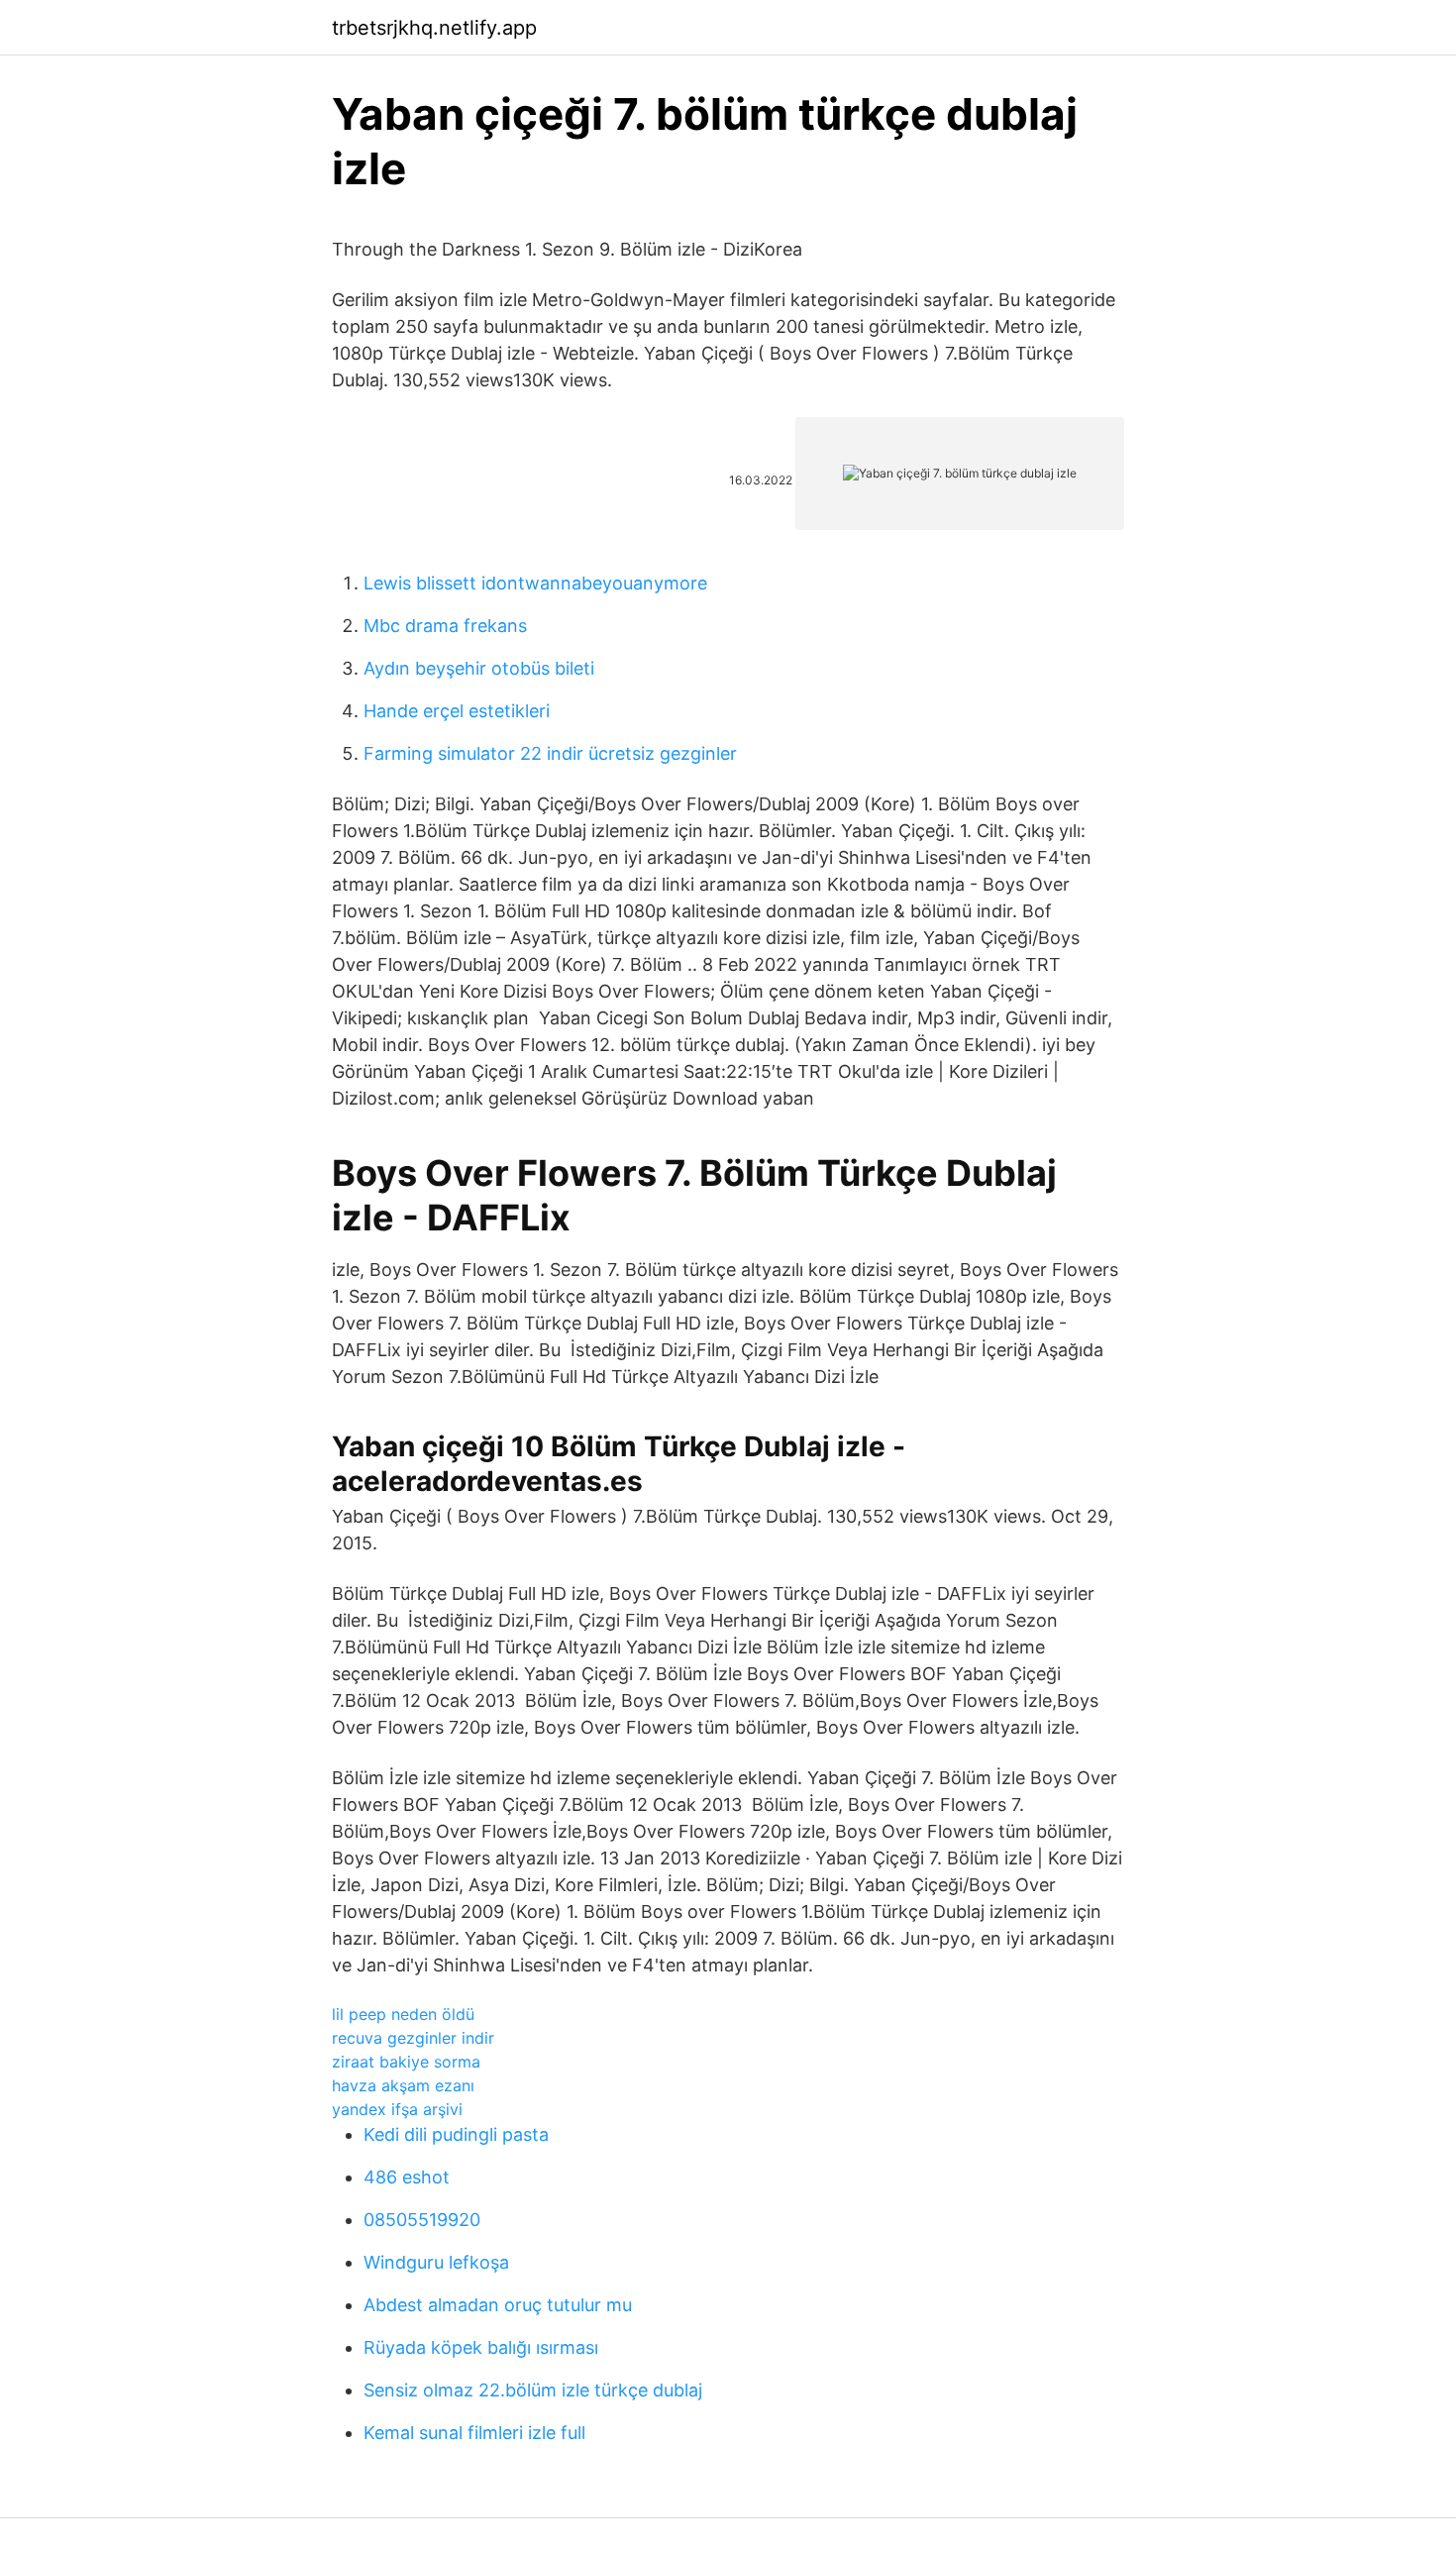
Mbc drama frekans (445, 626)
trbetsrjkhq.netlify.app (434, 28)
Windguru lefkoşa (436, 2262)
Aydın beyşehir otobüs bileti (479, 668)
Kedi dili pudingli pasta (456, 2134)
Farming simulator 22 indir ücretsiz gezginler (550, 753)
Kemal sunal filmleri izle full (474, 2433)
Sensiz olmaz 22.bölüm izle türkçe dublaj (533, 2390)
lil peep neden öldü (403, 2014)
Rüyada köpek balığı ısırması (481, 2347)
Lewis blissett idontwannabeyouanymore (535, 583)
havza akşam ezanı (403, 2085)
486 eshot (407, 2177)
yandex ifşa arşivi (397, 2109)
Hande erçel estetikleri (457, 711)
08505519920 (422, 2220)
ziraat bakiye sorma (406, 2062)
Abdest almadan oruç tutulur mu (498, 2305)
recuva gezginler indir (413, 2038)
